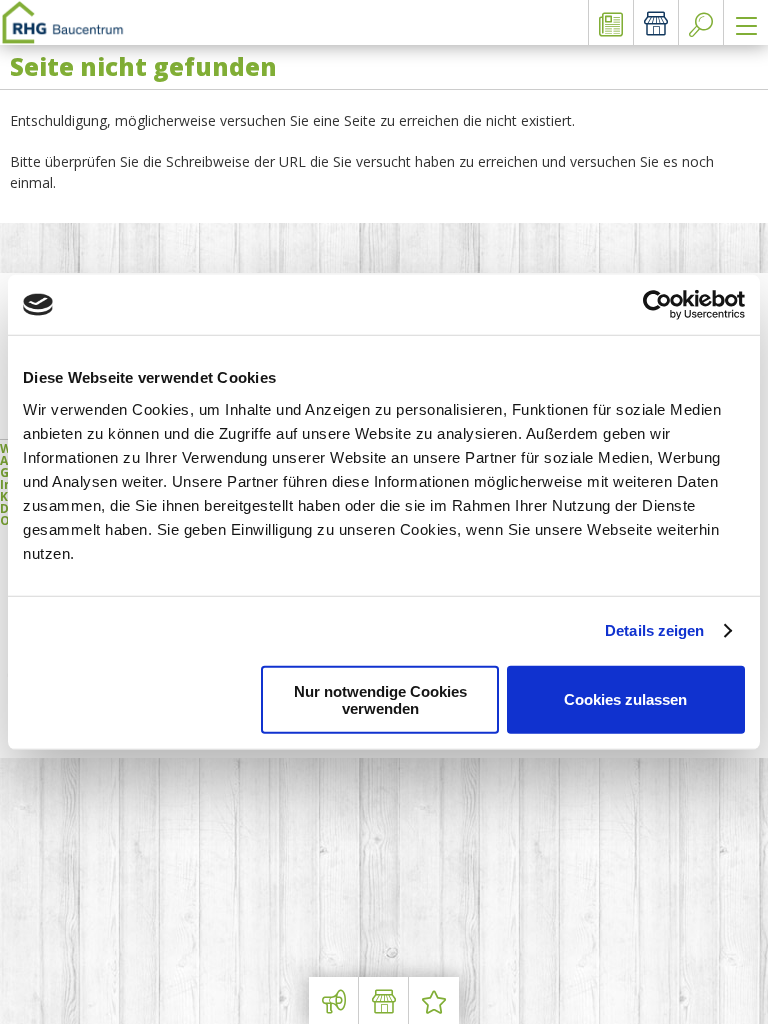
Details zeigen (654, 630)
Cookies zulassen (625, 699)
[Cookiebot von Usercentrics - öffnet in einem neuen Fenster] (657, 305)
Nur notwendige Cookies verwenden (380, 699)
